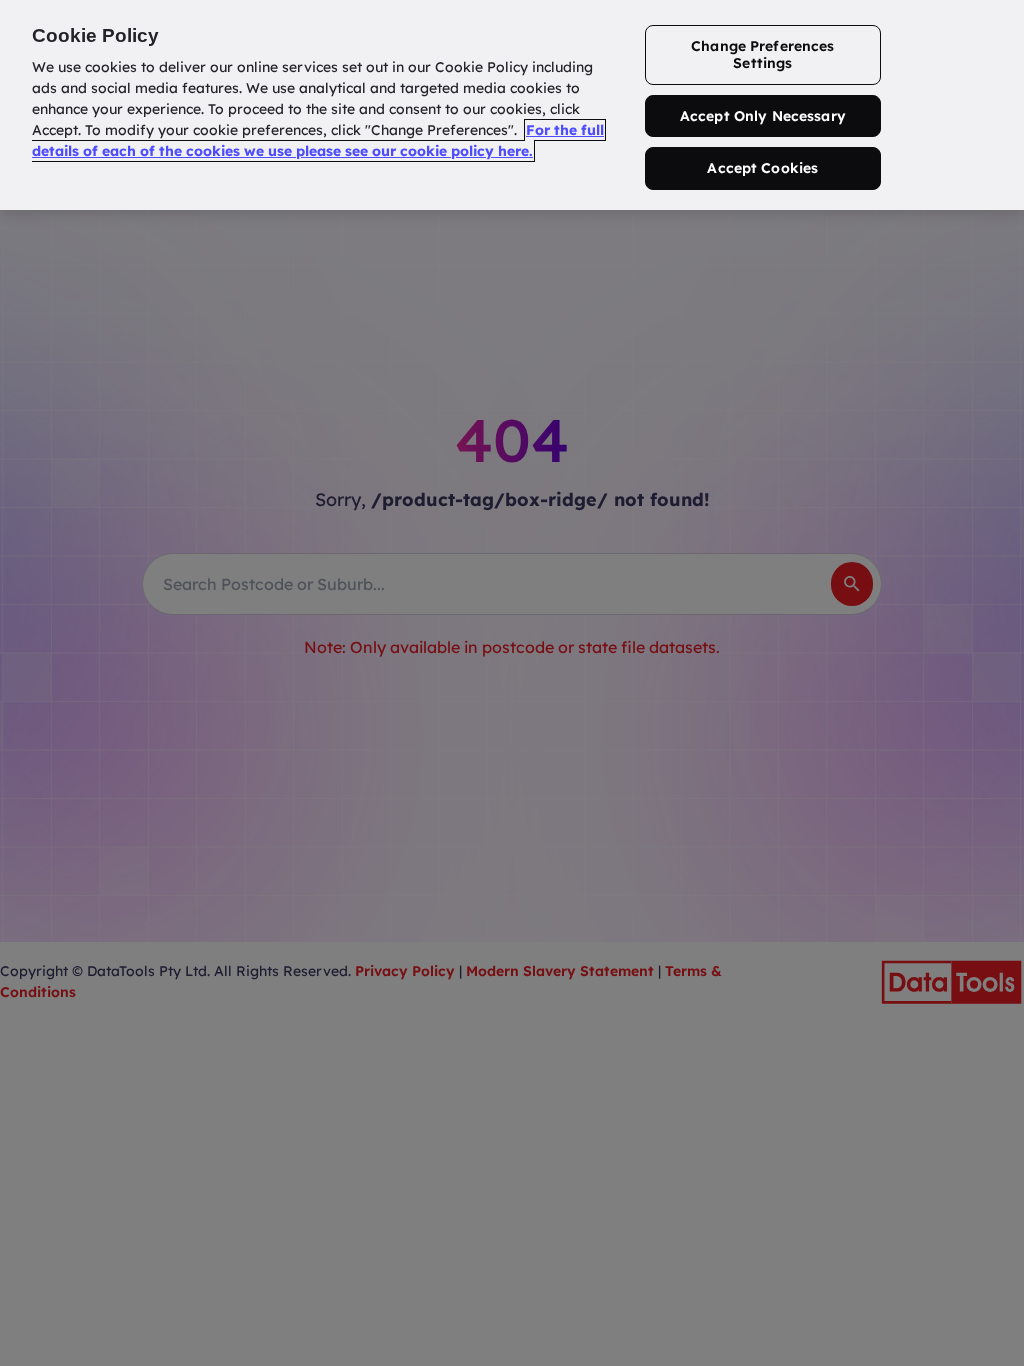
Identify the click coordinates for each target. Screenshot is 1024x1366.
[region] (512, 105)
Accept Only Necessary (763, 116)
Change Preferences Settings (763, 54)
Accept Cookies (762, 168)
